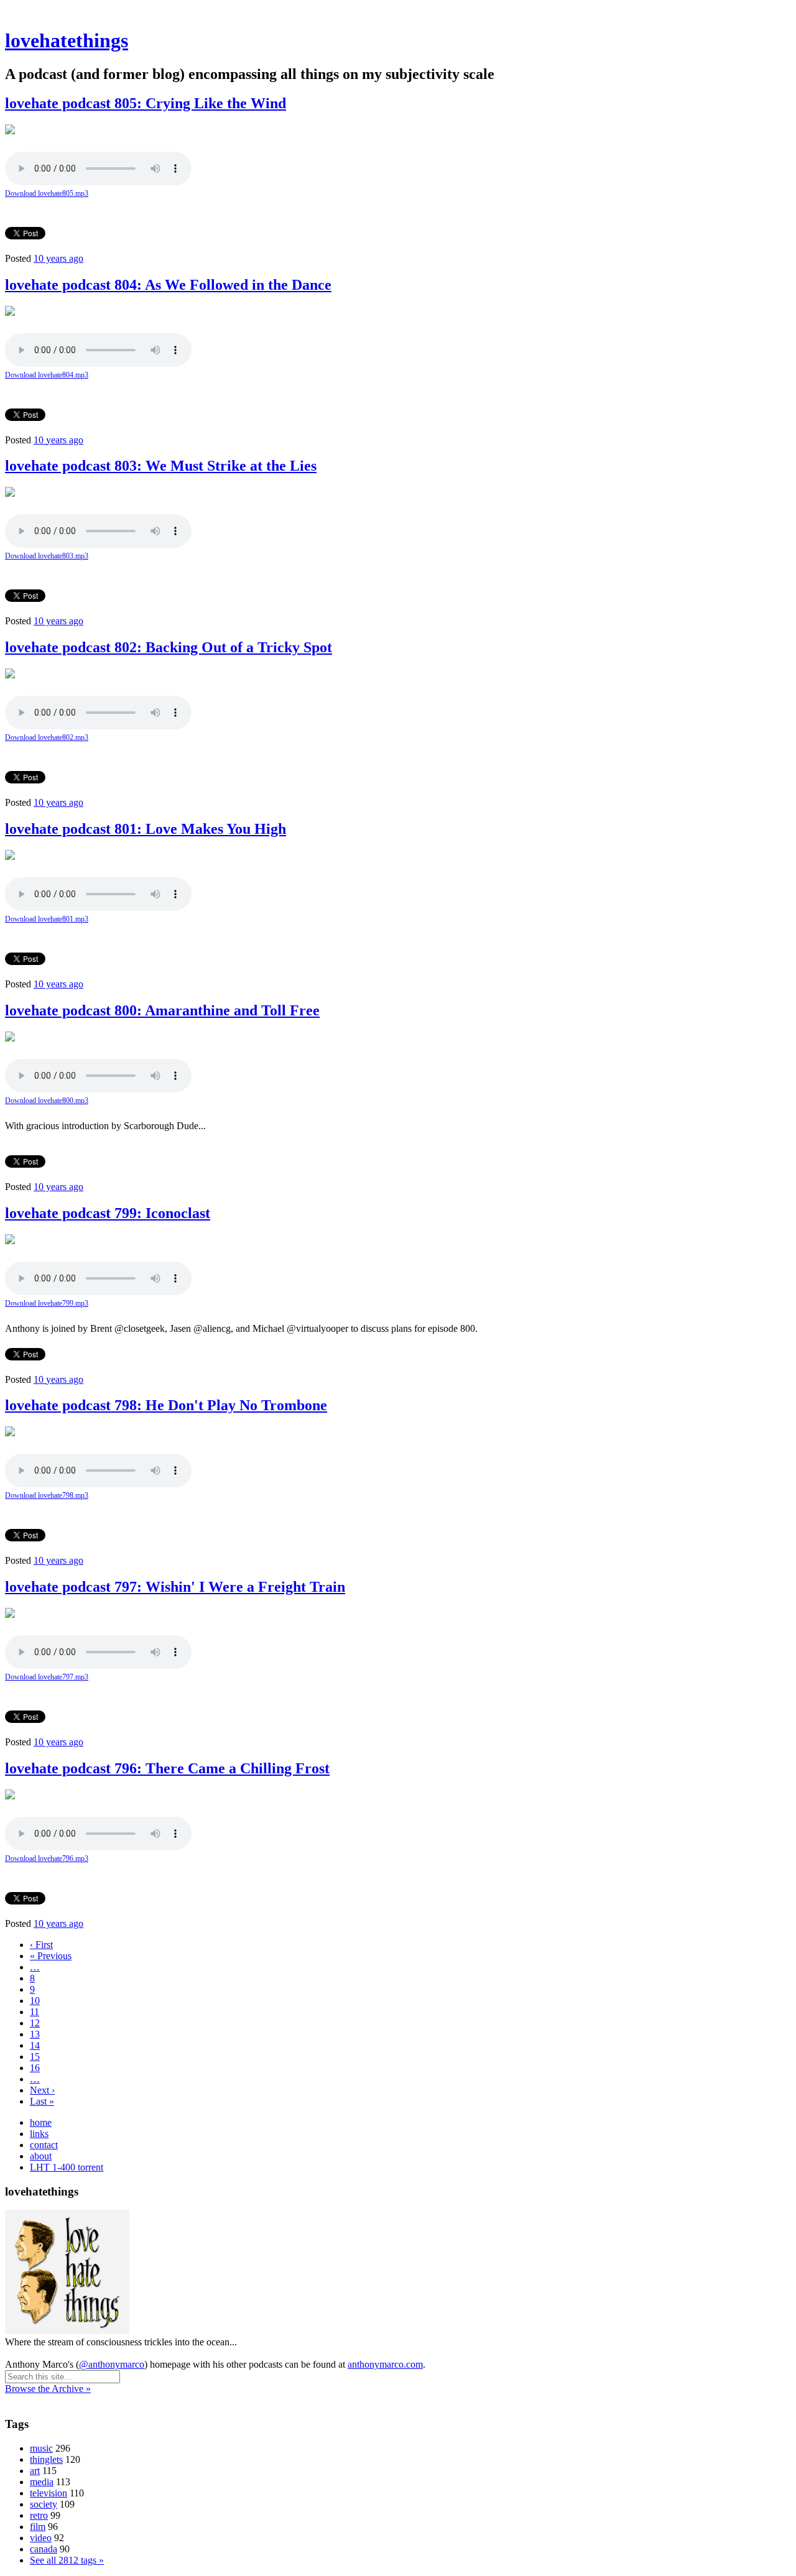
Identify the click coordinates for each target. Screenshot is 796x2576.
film (38, 2527)
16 (35, 2068)
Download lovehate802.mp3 (47, 737)
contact (44, 2145)
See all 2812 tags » (67, 2560)
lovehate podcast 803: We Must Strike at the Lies (161, 466)
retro (39, 2515)
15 (35, 2057)
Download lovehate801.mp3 (47, 919)
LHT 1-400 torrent (67, 2167)
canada (44, 2549)
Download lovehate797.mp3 (47, 1677)
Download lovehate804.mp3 (47, 375)
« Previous (51, 1956)
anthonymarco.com (385, 2364)
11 (35, 2012)
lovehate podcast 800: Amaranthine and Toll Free (162, 1010)
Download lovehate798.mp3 (47, 1495)
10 (35, 2001)
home (41, 2122)
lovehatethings (67, 40)
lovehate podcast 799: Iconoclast (108, 1213)
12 (35, 2023)
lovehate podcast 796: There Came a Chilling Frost (167, 1768)
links (39, 2134)
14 (35, 2045)
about (41, 2156)
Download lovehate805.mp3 (47, 193)
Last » (42, 2101)
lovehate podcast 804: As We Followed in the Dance (168, 285)
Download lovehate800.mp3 (47, 1101)
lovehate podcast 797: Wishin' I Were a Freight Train (175, 1587)
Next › (42, 2090)
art (35, 2471)
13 (35, 2034)
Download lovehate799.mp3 (47, 1303)
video (41, 2538)
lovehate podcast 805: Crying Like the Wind (146, 103)
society (44, 2504)
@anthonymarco (112, 2364)
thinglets (46, 2459)
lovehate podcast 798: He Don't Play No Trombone (166, 1405)
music (41, 2448)
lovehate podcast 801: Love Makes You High (146, 829)
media (42, 2482)
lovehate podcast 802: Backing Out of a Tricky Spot (169, 647)
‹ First (41, 1945)
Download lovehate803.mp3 (47, 556)
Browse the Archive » (48, 2389)
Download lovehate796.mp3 (47, 1858)
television (49, 2493)
